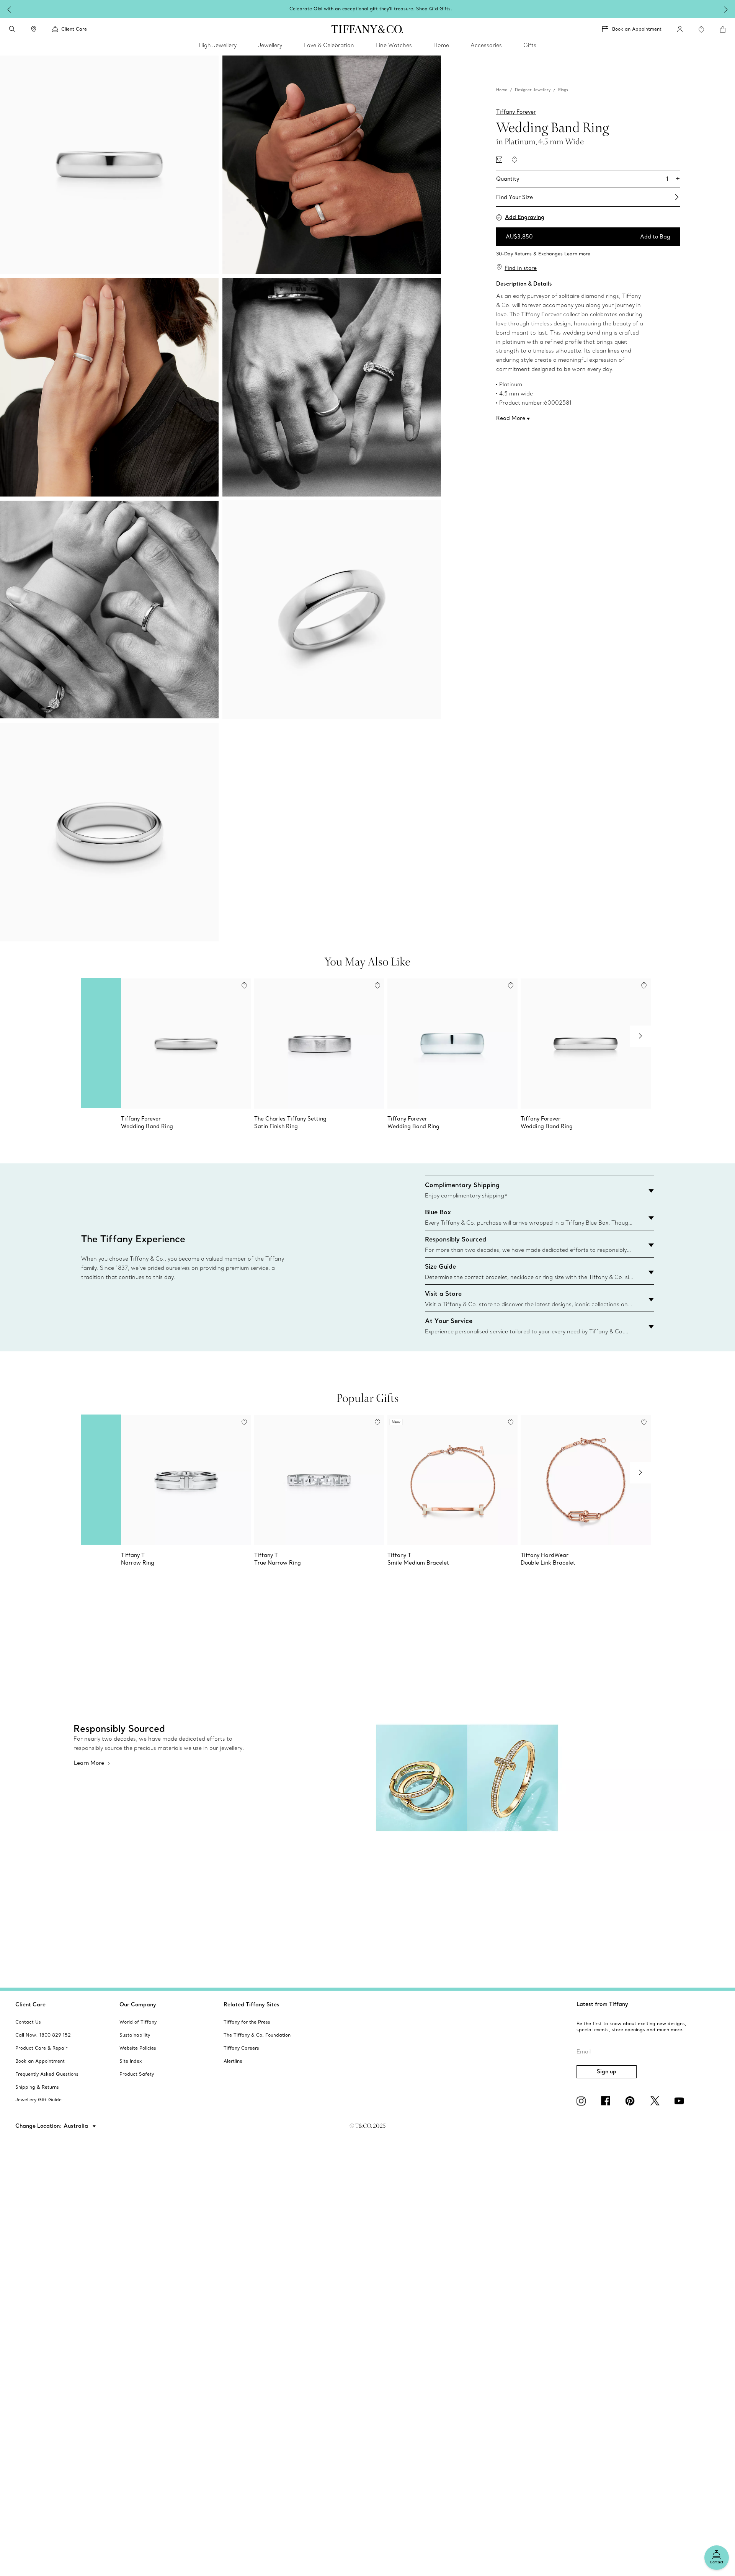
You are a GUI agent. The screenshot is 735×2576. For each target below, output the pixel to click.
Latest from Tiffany (602, 2004)
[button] (12, 29)
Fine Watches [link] (394, 45)
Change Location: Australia (52, 2126)
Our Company (138, 2004)
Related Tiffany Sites (252, 2004)
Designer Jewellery (533, 90)
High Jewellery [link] (218, 45)
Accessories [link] (486, 45)
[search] (12, 29)
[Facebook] (607, 2101)
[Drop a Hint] (499, 160)
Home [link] (441, 45)
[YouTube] (681, 2101)
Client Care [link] (74, 29)
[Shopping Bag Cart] (723, 29)
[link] (34, 29)
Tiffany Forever (516, 112)
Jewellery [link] (270, 45)
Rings (563, 90)
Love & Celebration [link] (329, 45)
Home (502, 90)
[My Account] (680, 29)
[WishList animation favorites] (701, 29)
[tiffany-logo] (367, 29)
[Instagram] (583, 2101)
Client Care (30, 2004)
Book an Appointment (637, 29)
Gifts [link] (530, 45)
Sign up (607, 2071)
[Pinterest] (632, 2101)
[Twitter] (656, 2101)
